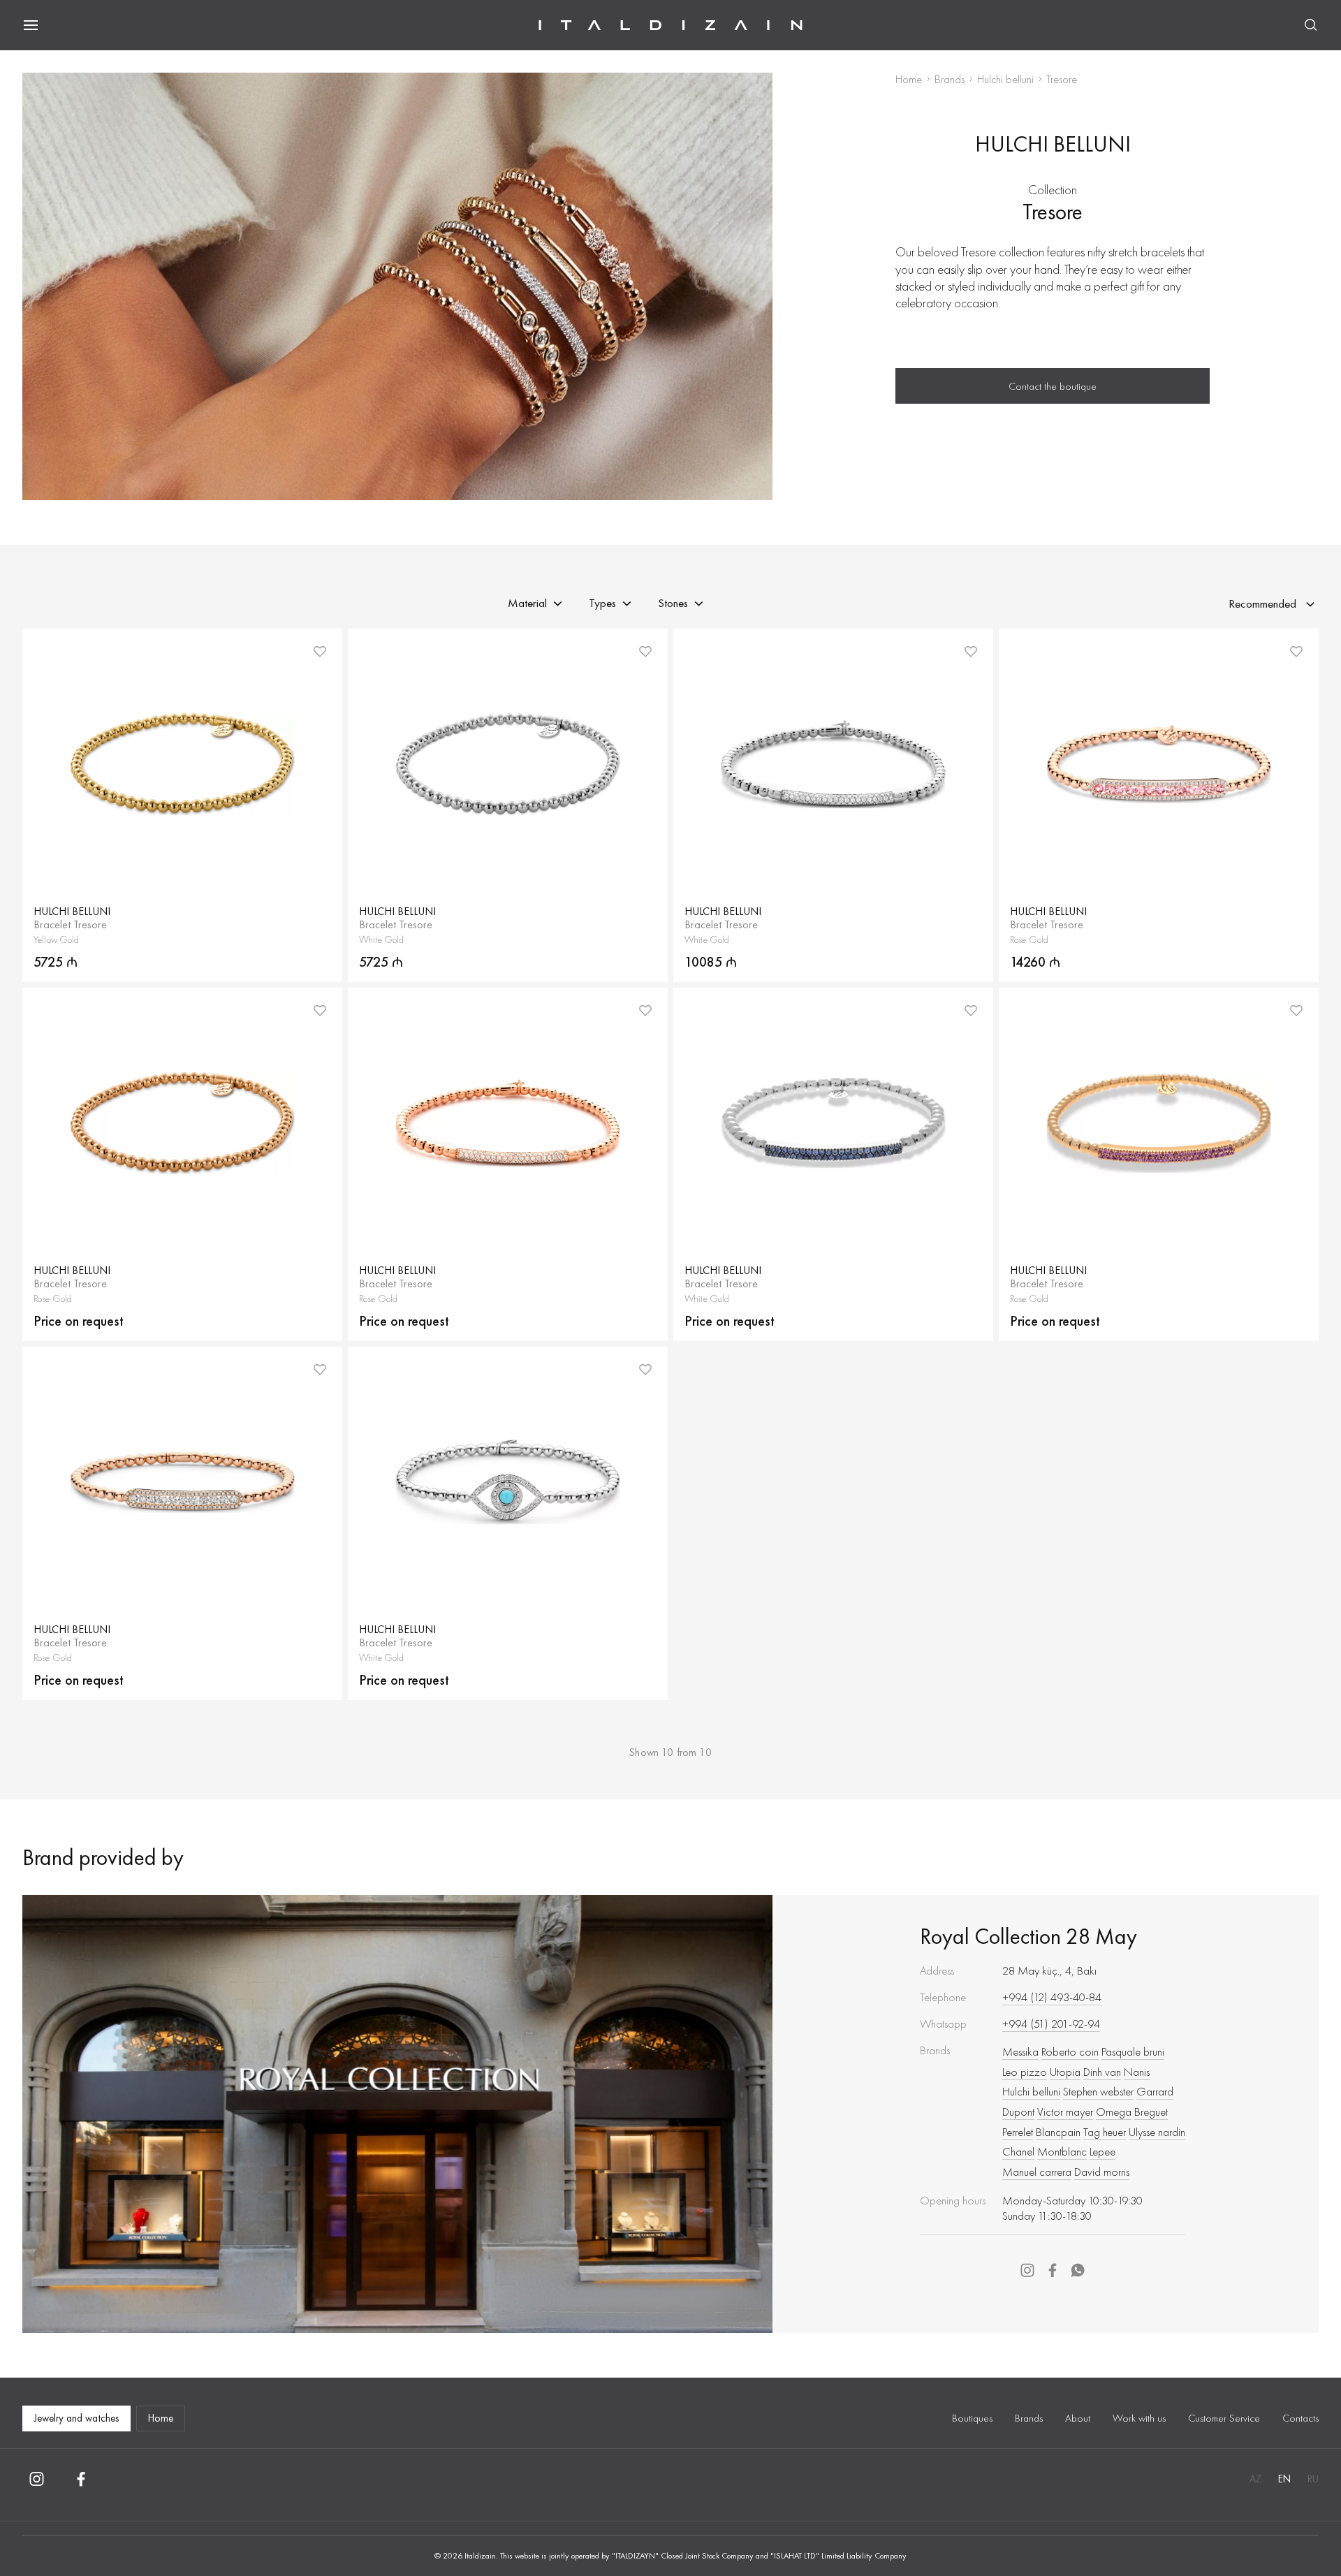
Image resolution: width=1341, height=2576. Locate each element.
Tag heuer (1105, 2132)
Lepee (1102, 2151)
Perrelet (1018, 2132)
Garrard (1155, 2091)
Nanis (1137, 2072)
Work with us (1139, 2418)
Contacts (1300, 2418)
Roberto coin (1070, 2051)
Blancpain (1058, 2132)
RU (1313, 2479)
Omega (1114, 2112)
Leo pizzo (1025, 2072)
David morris (1102, 2172)
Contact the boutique (1053, 386)
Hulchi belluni (1005, 79)
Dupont (1018, 2112)
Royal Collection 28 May (1028, 1937)
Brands (950, 79)
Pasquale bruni (1133, 2051)
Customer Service (1224, 2418)
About (1078, 2418)
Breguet (1151, 2112)
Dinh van (1102, 2072)
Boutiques (972, 2418)
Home (909, 79)
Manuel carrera (1037, 2172)
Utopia (1065, 2072)
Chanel (1018, 2151)
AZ (1255, 2479)
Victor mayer (1065, 2112)
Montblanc (1062, 2151)
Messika (1020, 2051)
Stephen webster (1098, 2091)
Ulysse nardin (1157, 2132)
